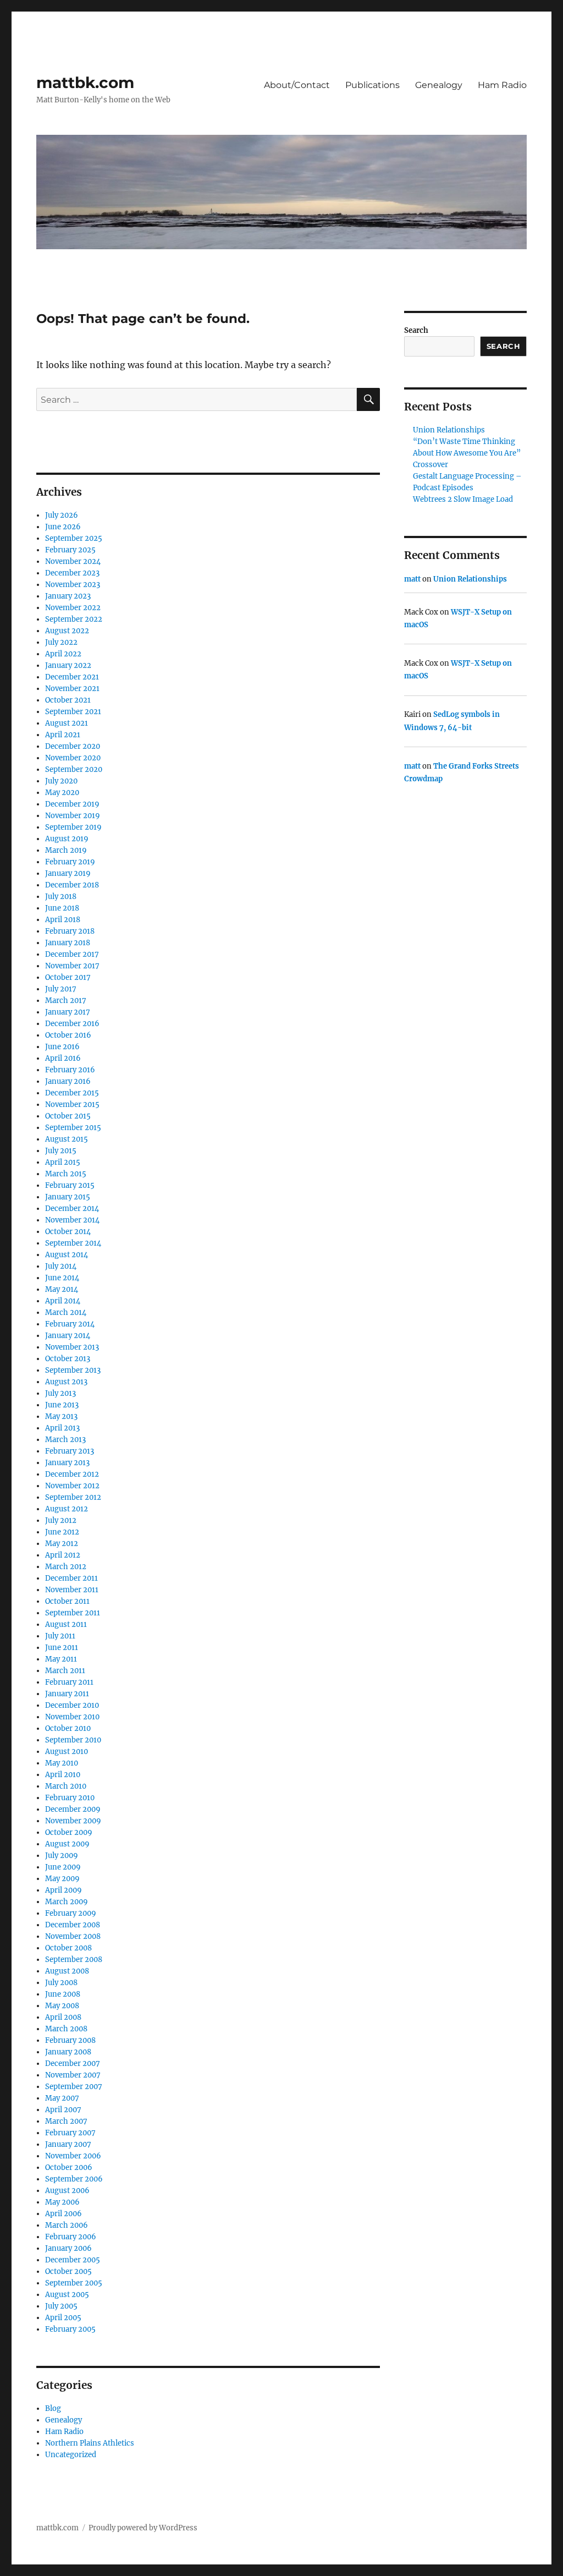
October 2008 (68, 1948)
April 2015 (63, 1162)
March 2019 (66, 850)
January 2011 (67, 1694)
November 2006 (73, 2156)
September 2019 (73, 827)
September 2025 (74, 538)
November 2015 (72, 1105)
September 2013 (73, 1370)
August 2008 (67, 1971)
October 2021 (68, 700)
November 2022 (73, 608)
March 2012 (66, 1567)
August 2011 (66, 1624)
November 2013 (72, 1347)
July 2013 (60, 1393)
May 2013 (61, 1416)
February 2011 (69, 1682)
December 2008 (73, 1925)
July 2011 (60, 1636)
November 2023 (73, 585)
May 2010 (62, 1763)
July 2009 (62, 1856)
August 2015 (67, 1139)
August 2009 (67, 1844)
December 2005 (73, 2260)
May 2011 (61, 1659)
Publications (372, 85)
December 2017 (72, 954)
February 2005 (70, 2329)
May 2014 (62, 1289)
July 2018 (61, 897)
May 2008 (62, 2006)
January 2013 (67, 1463)
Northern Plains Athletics (90, 2443)
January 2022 (68, 665)
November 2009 (73, 1821)
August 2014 (67, 1255)
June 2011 (62, 1648)
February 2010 (70, 1798)
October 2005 (68, 2271)
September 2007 (74, 2087)
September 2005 (74, 2283)
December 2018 (72, 885)
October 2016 (68, 1035)
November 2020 (73, 758)
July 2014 (61, 1266)
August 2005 (67, 2295)
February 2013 (70, 1451)
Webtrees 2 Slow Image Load (463, 499)
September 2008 (74, 1960)
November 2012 (72, 1486)
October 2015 (68, 1116)
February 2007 (70, 2133)
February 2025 (70, 550)
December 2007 (73, 2063)
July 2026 (62, 515)
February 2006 (71, 2237)
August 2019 (67, 839)
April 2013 (62, 1428)
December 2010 (72, 1705)
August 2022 (67, 631)
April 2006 (64, 2214)
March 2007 (66, 2121)
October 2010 (68, 1728)
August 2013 (66, 1382)
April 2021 (63, 735)
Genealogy (439, 85)
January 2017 (68, 1012)
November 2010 (72, 1717)
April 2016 (63, 1058)
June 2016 (62, 1047)
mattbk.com (85, 83)
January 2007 (68, 2144)
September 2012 (73, 1497)
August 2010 (67, 1752)
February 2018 (70, 931)
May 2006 (62, 2202)
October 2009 (69, 1832)
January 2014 (68, 1336)
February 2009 (71, 1913)
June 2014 (62, 1278)
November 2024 (73, 561)
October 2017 (68, 977)
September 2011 (73, 1613)
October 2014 (68, 1232)
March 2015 (66, 1174)
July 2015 (61, 1151)
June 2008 (63, 1994)
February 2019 (70, 862)
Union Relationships (449, 430)
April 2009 (64, 1890)
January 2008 (68, 2052)
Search (416, 330)
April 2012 (63, 1555)
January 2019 (68, 873)
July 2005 (61, 2306)
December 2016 (72, 1024)
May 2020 (62, 793)
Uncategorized (71, 2455)
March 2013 (65, 1440)
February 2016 (70, 1070)
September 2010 (73, 1740)
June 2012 (62, 1532)
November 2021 (72, 689)
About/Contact (297, 85)
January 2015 (68, 1197)
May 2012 (62, 1544)
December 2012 (72, 1474)
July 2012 (61, 1520)
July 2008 (61, 1983)
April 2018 (63, 920)
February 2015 (70, 1185)
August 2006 (67, 2191)
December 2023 (72, 573)
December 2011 (71, 1578)
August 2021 (67, 723)
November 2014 (72, 1220)
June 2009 (63, 1867)
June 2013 (62, 1405)
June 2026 (63, 527)
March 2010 (66, 1786)
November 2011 (72, 1590)
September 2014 (73, 1243)
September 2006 (74, 2179)
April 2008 (63, 2017)
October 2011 (67, 1601)
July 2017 (61, 989)
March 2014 (66, 1312)
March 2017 (66, 1001)
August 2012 (67, 1509)
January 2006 (68, 2248)
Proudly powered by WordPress (143, 2528)
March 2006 (67, 2225)
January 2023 (68, 596)
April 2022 (63, 654)
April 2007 (63, 2110)
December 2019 (72, 804)
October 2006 (69, 2167)
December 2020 (73, 746)
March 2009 (67, 1902)
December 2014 (72, 1208)
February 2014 (70, 1324)
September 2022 (74, 619)
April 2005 (63, 2318)
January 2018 (68, 943)
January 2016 (68, 1081)
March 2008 (66, 2029)
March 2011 (65, 1671)
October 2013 (68, 1359)
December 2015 (72, 1093)
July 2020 (61, 781)
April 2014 (63, 1301)
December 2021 (72, 677)
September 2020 (74, 769)
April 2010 (63, 1775)
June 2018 (62, 908)
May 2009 (62, 1879)
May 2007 (62, 2098)
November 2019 (73, 816)
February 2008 (70, 2040)
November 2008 (73, 1936)
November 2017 (72, 966)
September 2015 (73, 1128)
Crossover (430, 465)
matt (412, 579)
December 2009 (73, 1809)
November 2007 (73, 2075)
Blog (53, 2408)
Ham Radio (502, 85)
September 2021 (73, 712)
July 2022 (61, 642)
